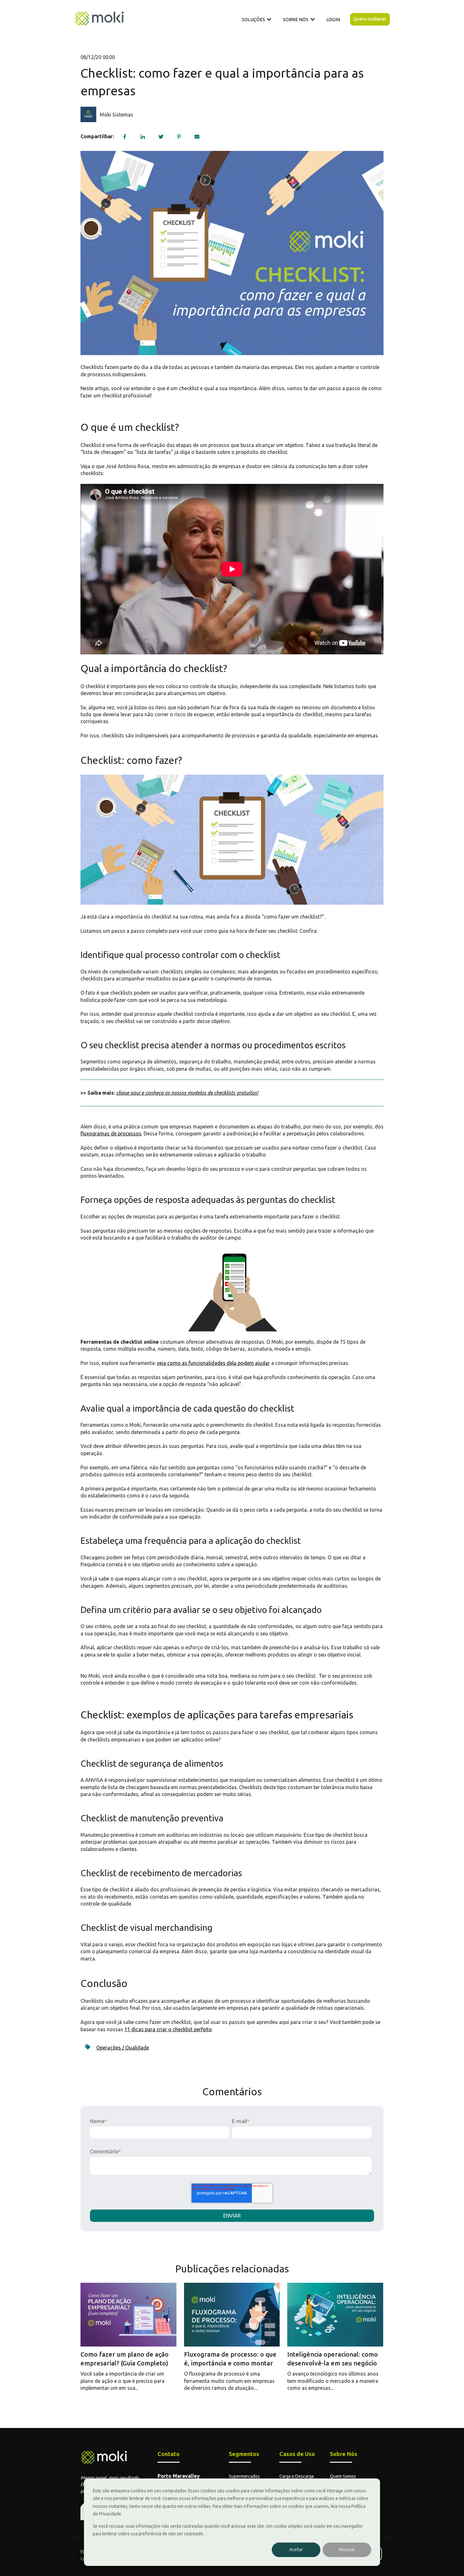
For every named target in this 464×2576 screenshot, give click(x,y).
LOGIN (333, 19)
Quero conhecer (370, 19)
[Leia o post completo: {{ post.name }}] (128, 2315)
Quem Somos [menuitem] (343, 2476)
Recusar (347, 2550)
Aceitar (296, 2550)
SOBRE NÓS (296, 19)
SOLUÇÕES (253, 19)
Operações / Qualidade (123, 2048)
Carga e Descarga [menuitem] (297, 2476)
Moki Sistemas (116, 115)
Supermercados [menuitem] (244, 2476)
